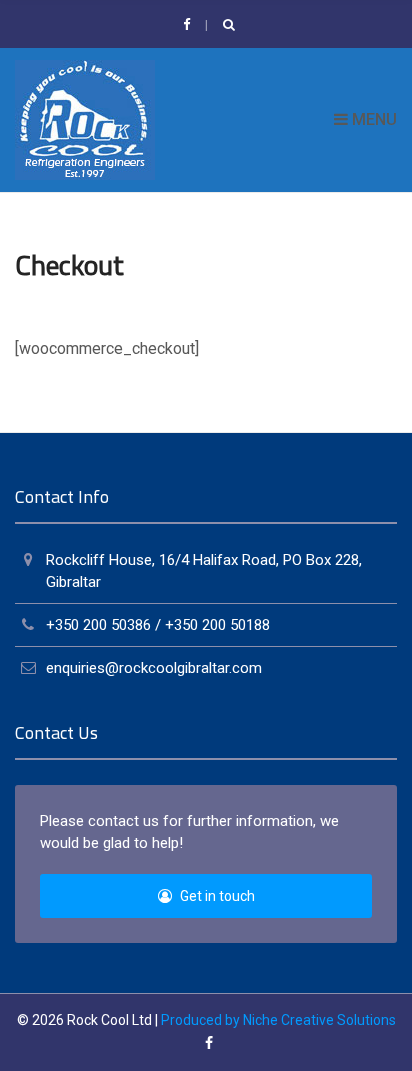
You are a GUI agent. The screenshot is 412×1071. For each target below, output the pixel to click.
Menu (372, 119)
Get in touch (216, 896)
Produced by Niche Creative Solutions (278, 1020)
